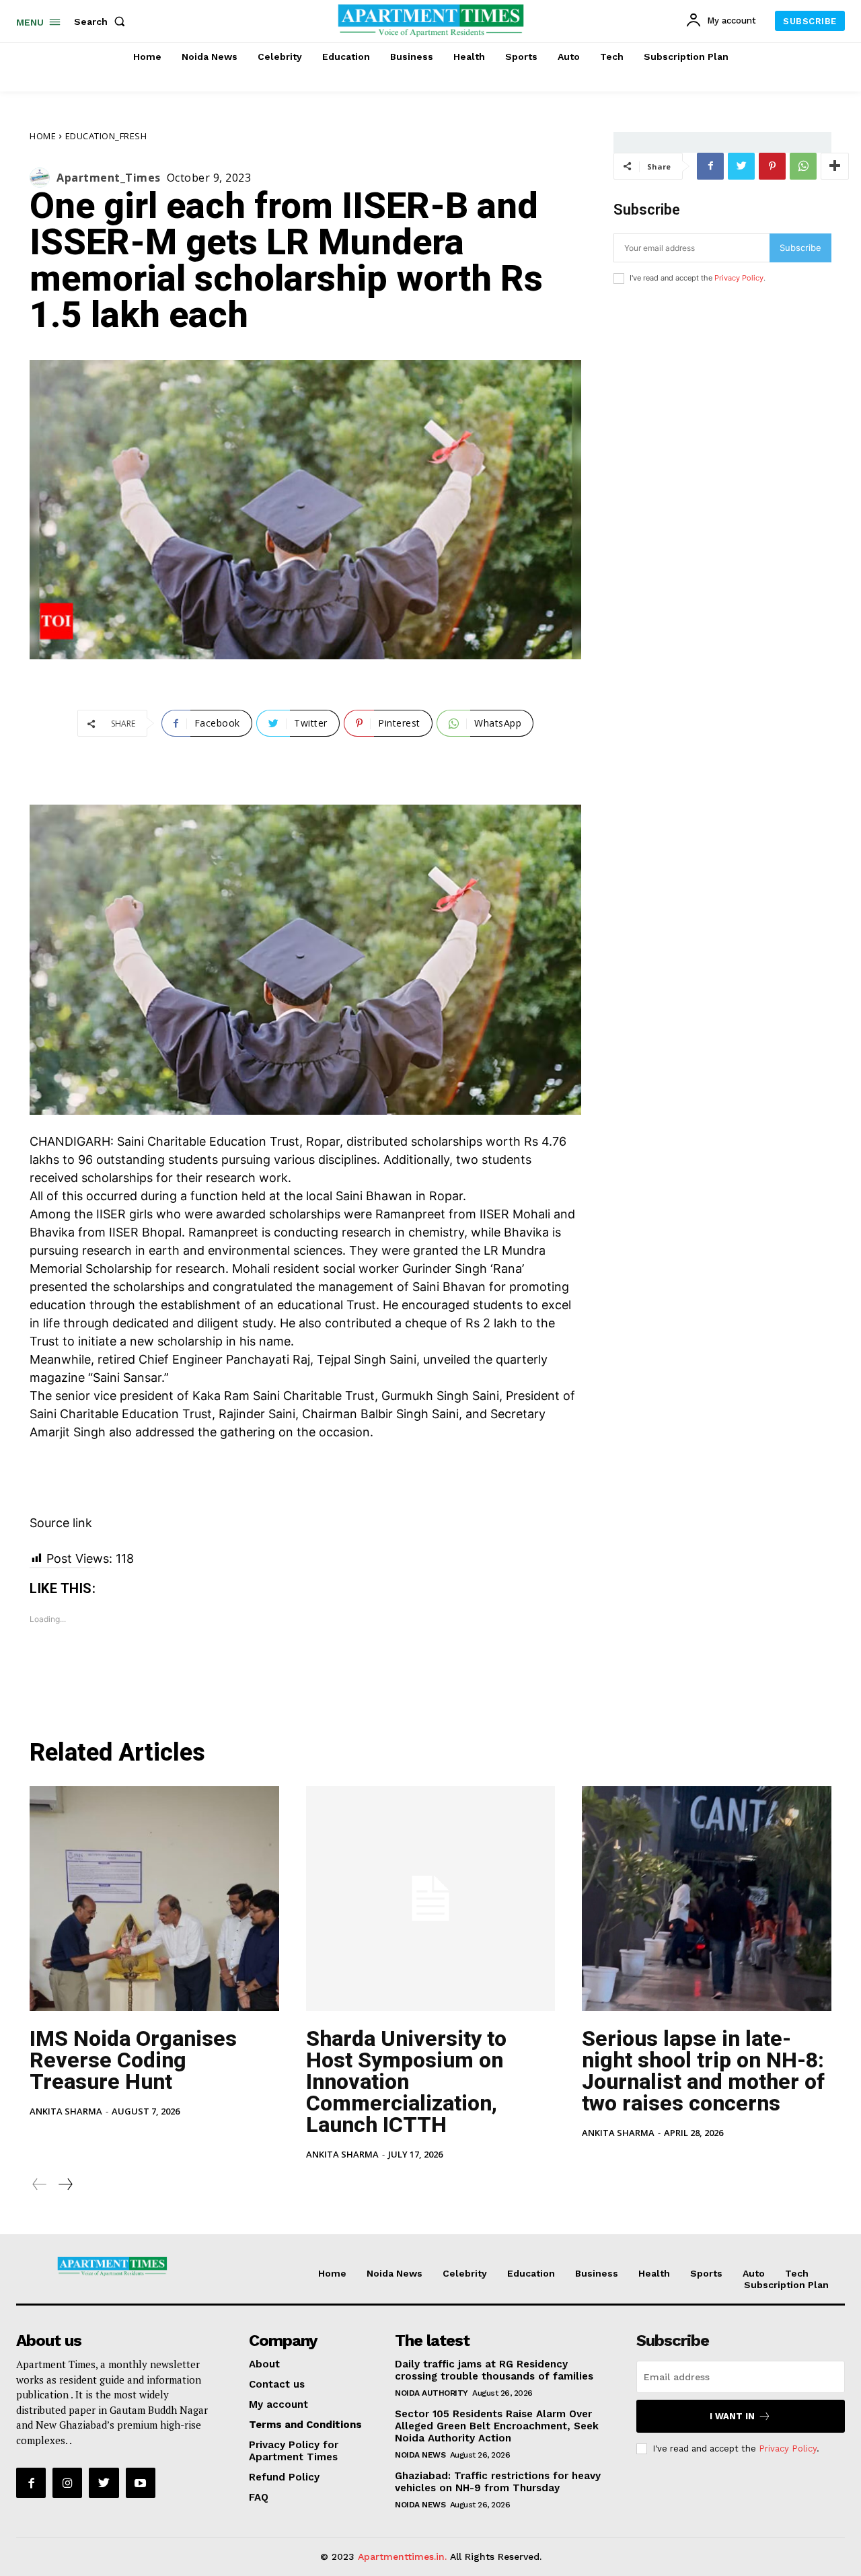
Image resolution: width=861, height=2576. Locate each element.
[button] (102, 22)
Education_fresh (106, 136)
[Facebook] (710, 166)
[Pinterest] (772, 166)
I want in (732, 2416)
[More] (835, 166)
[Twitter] (741, 166)
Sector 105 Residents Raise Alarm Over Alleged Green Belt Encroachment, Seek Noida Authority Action (497, 2426)
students (193, 1160)
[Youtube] (141, 2482)
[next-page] (65, 2184)
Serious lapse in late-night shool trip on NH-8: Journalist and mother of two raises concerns (703, 2071)
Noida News (420, 2455)
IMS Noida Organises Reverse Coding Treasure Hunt (133, 2060)
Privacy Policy (739, 278)
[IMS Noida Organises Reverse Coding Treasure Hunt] (154, 1899)
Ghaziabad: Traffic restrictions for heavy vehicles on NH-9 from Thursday (498, 2482)
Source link (61, 1523)
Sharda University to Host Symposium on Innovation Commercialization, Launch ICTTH (406, 2082)
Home (43, 136)
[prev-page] (40, 2184)
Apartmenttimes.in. (402, 2556)
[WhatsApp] (803, 166)
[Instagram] (67, 2482)
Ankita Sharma (66, 2111)
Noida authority (432, 2393)
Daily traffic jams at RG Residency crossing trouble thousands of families (494, 2370)
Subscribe (800, 248)
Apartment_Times (109, 178)
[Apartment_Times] (43, 178)
